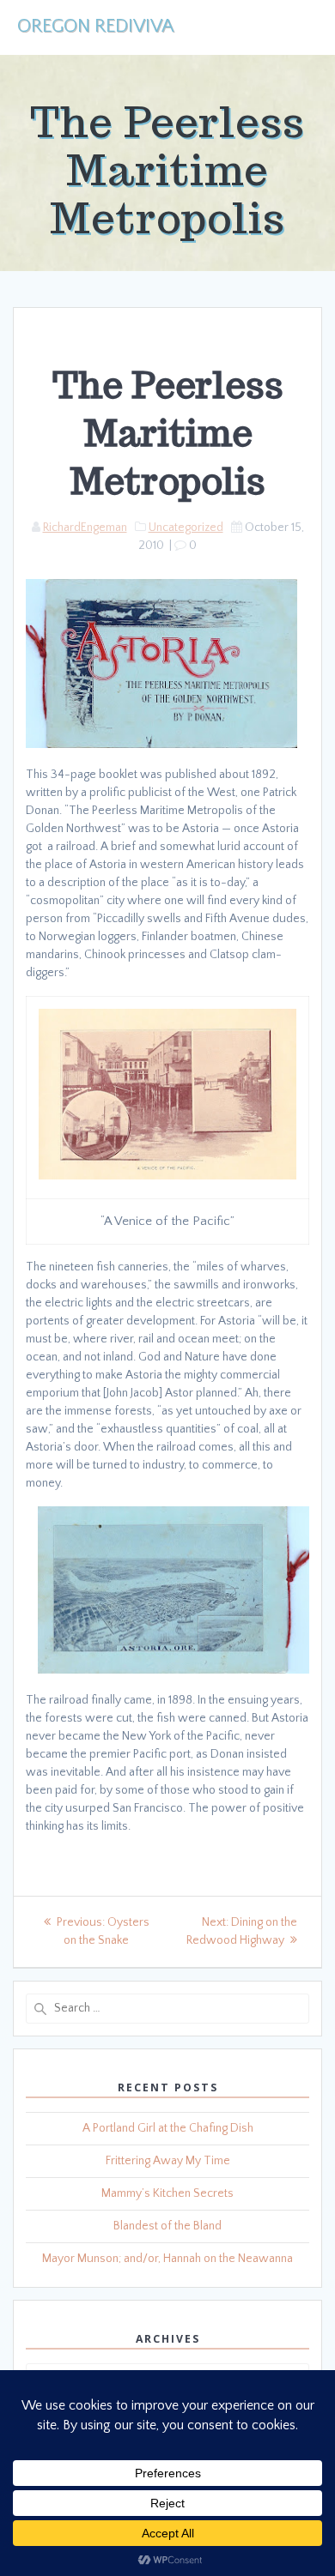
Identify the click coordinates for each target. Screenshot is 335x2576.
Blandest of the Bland (167, 2226)
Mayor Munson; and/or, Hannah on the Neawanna (167, 2259)
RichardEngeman (85, 528)
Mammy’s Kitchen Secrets (167, 2193)
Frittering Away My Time (168, 2161)
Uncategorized (186, 528)
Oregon (95, 27)
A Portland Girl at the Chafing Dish (168, 2128)
